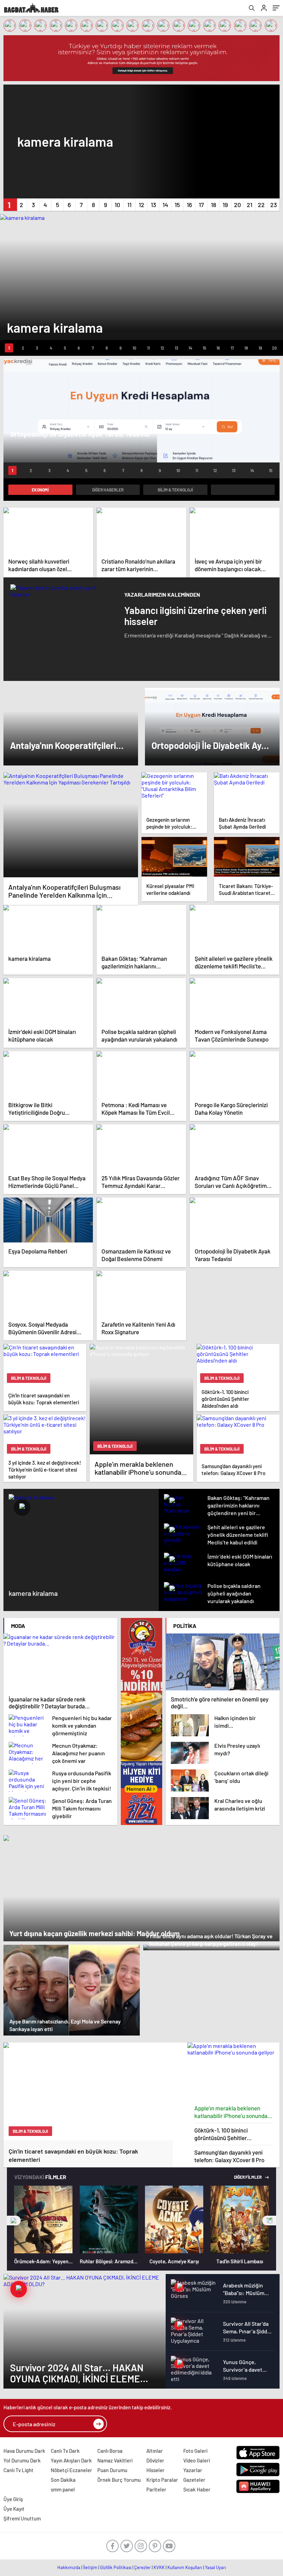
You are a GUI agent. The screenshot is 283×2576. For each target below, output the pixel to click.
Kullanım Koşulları (185, 2567)
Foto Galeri (195, 2451)
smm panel (63, 2489)
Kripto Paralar (162, 2480)
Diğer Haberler (108, 490)
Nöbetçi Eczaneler (71, 2470)
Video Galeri (197, 2460)
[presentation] (14, 2221)
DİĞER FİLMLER (248, 2177)
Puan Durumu (112, 2470)
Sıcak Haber (197, 2489)
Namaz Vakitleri (115, 2460)
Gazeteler (194, 2480)
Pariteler (156, 2489)
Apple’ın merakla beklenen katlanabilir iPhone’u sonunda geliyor (231, 2112)
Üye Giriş (13, 2499)
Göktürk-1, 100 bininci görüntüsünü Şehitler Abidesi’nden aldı (221, 2134)
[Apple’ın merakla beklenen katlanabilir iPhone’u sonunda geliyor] (234, 2072)
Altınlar (155, 2451)
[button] (9, 205)
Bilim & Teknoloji (175, 490)
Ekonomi (40, 490)
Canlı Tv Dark (65, 2451)
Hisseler (155, 2470)
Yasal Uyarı (216, 2567)
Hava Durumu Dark (24, 2451)
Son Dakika (63, 2480)
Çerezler (143, 2567)
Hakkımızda (69, 2567)
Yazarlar (193, 2470)
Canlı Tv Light (18, 2470)
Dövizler (155, 2460)
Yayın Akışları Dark (71, 2460)
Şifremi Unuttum (22, 2518)
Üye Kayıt (14, 2509)
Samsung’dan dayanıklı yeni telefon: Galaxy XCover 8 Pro (229, 2156)
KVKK (159, 2567)
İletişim (90, 2567)
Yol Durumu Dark (22, 2460)
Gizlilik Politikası (116, 2567)
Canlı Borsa (110, 2451)
